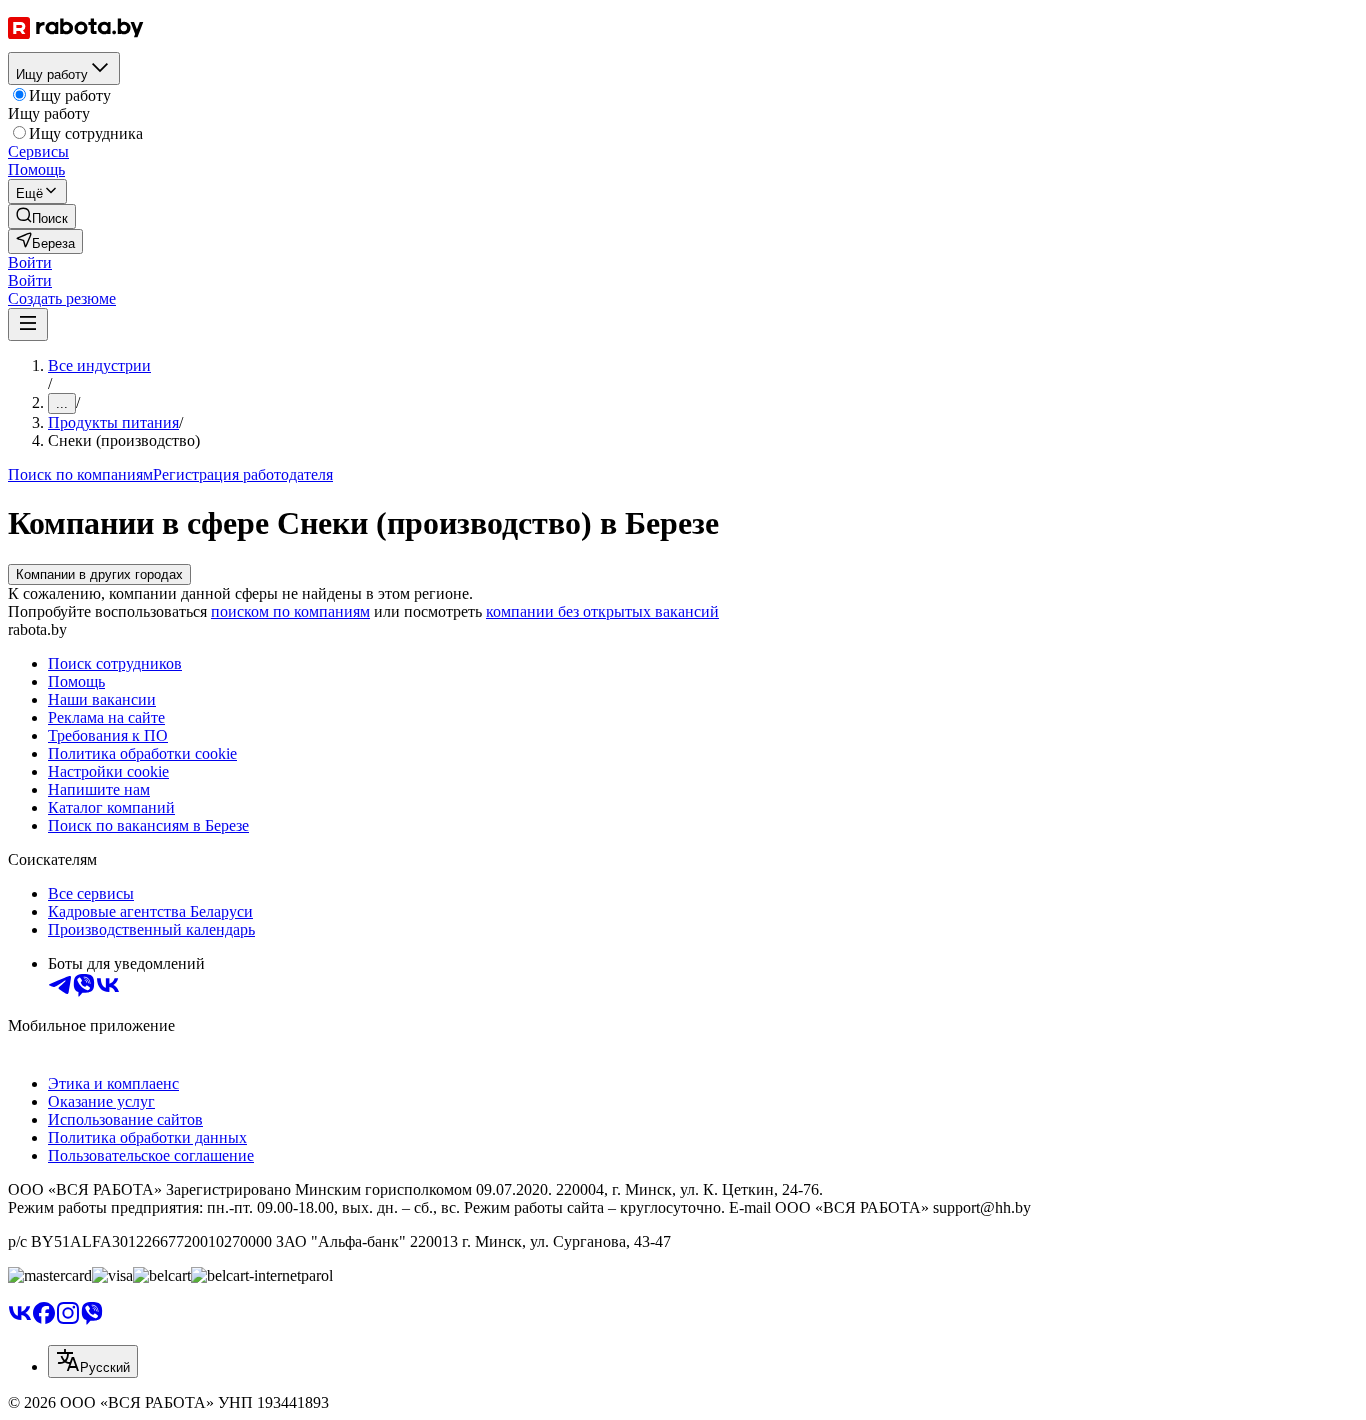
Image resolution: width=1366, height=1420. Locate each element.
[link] (42, 216)
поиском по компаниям (290, 611)
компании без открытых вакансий (602, 611)
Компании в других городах (99, 574)
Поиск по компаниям (80, 474)
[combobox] (93, 1361)
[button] (30, 262)
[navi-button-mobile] (28, 324)
